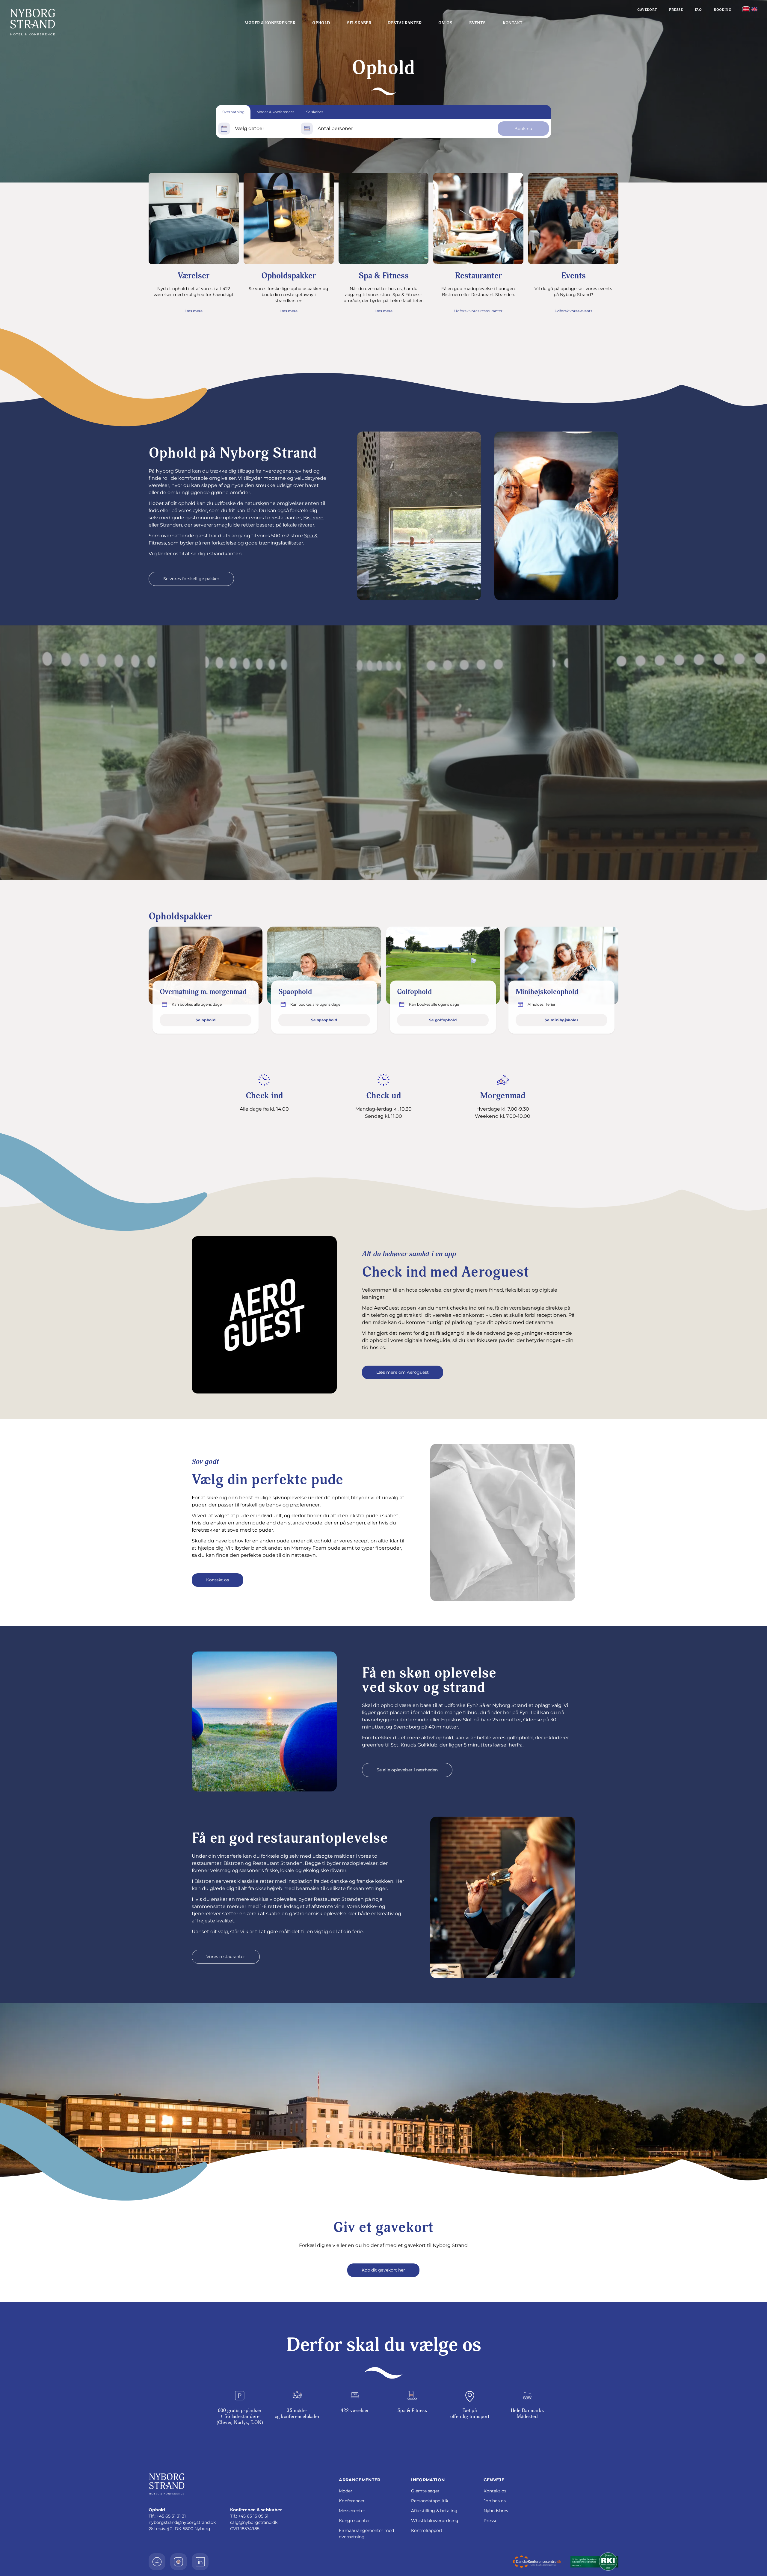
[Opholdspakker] (289, 218)
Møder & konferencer (270, 23)
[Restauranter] (478, 218)
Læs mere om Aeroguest (403, 1372)
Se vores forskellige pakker (191, 579)
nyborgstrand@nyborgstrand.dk (182, 2522)
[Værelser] (194, 218)
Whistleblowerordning (435, 2521)
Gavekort (647, 10)
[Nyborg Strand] (72, 22)
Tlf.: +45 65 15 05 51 (249, 2516)
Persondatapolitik (430, 2501)
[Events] (573, 218)
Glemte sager (425, 2491)
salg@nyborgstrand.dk (254, 2522)
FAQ (698, 10)
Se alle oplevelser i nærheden (407, 1770)
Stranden (171, 525)
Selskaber (359, 23)
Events (477, 23)
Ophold (321, 23)
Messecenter (352, 2511)
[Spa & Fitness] (384, 218)
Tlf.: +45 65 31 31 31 (167, 2516)
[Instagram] (179, 2562)
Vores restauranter (226, 1957)
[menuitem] (746, 9)
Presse (676, 10)
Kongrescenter (354, 2521)
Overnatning (233, 112)
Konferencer (352, 2501)
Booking (722, 10)
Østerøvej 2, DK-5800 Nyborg (179, 2529)
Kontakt (513, 23)
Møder (346, 2491)
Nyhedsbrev (496, 2511)
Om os (445, 23)
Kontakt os (218, 1580)
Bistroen (313, 518)
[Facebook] (157, 2562)
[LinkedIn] (200, 2562)
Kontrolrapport (427, 2530)
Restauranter (405, 23)
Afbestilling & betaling (434, 2511)
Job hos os (495, 2501)
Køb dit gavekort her (383, 2270)
